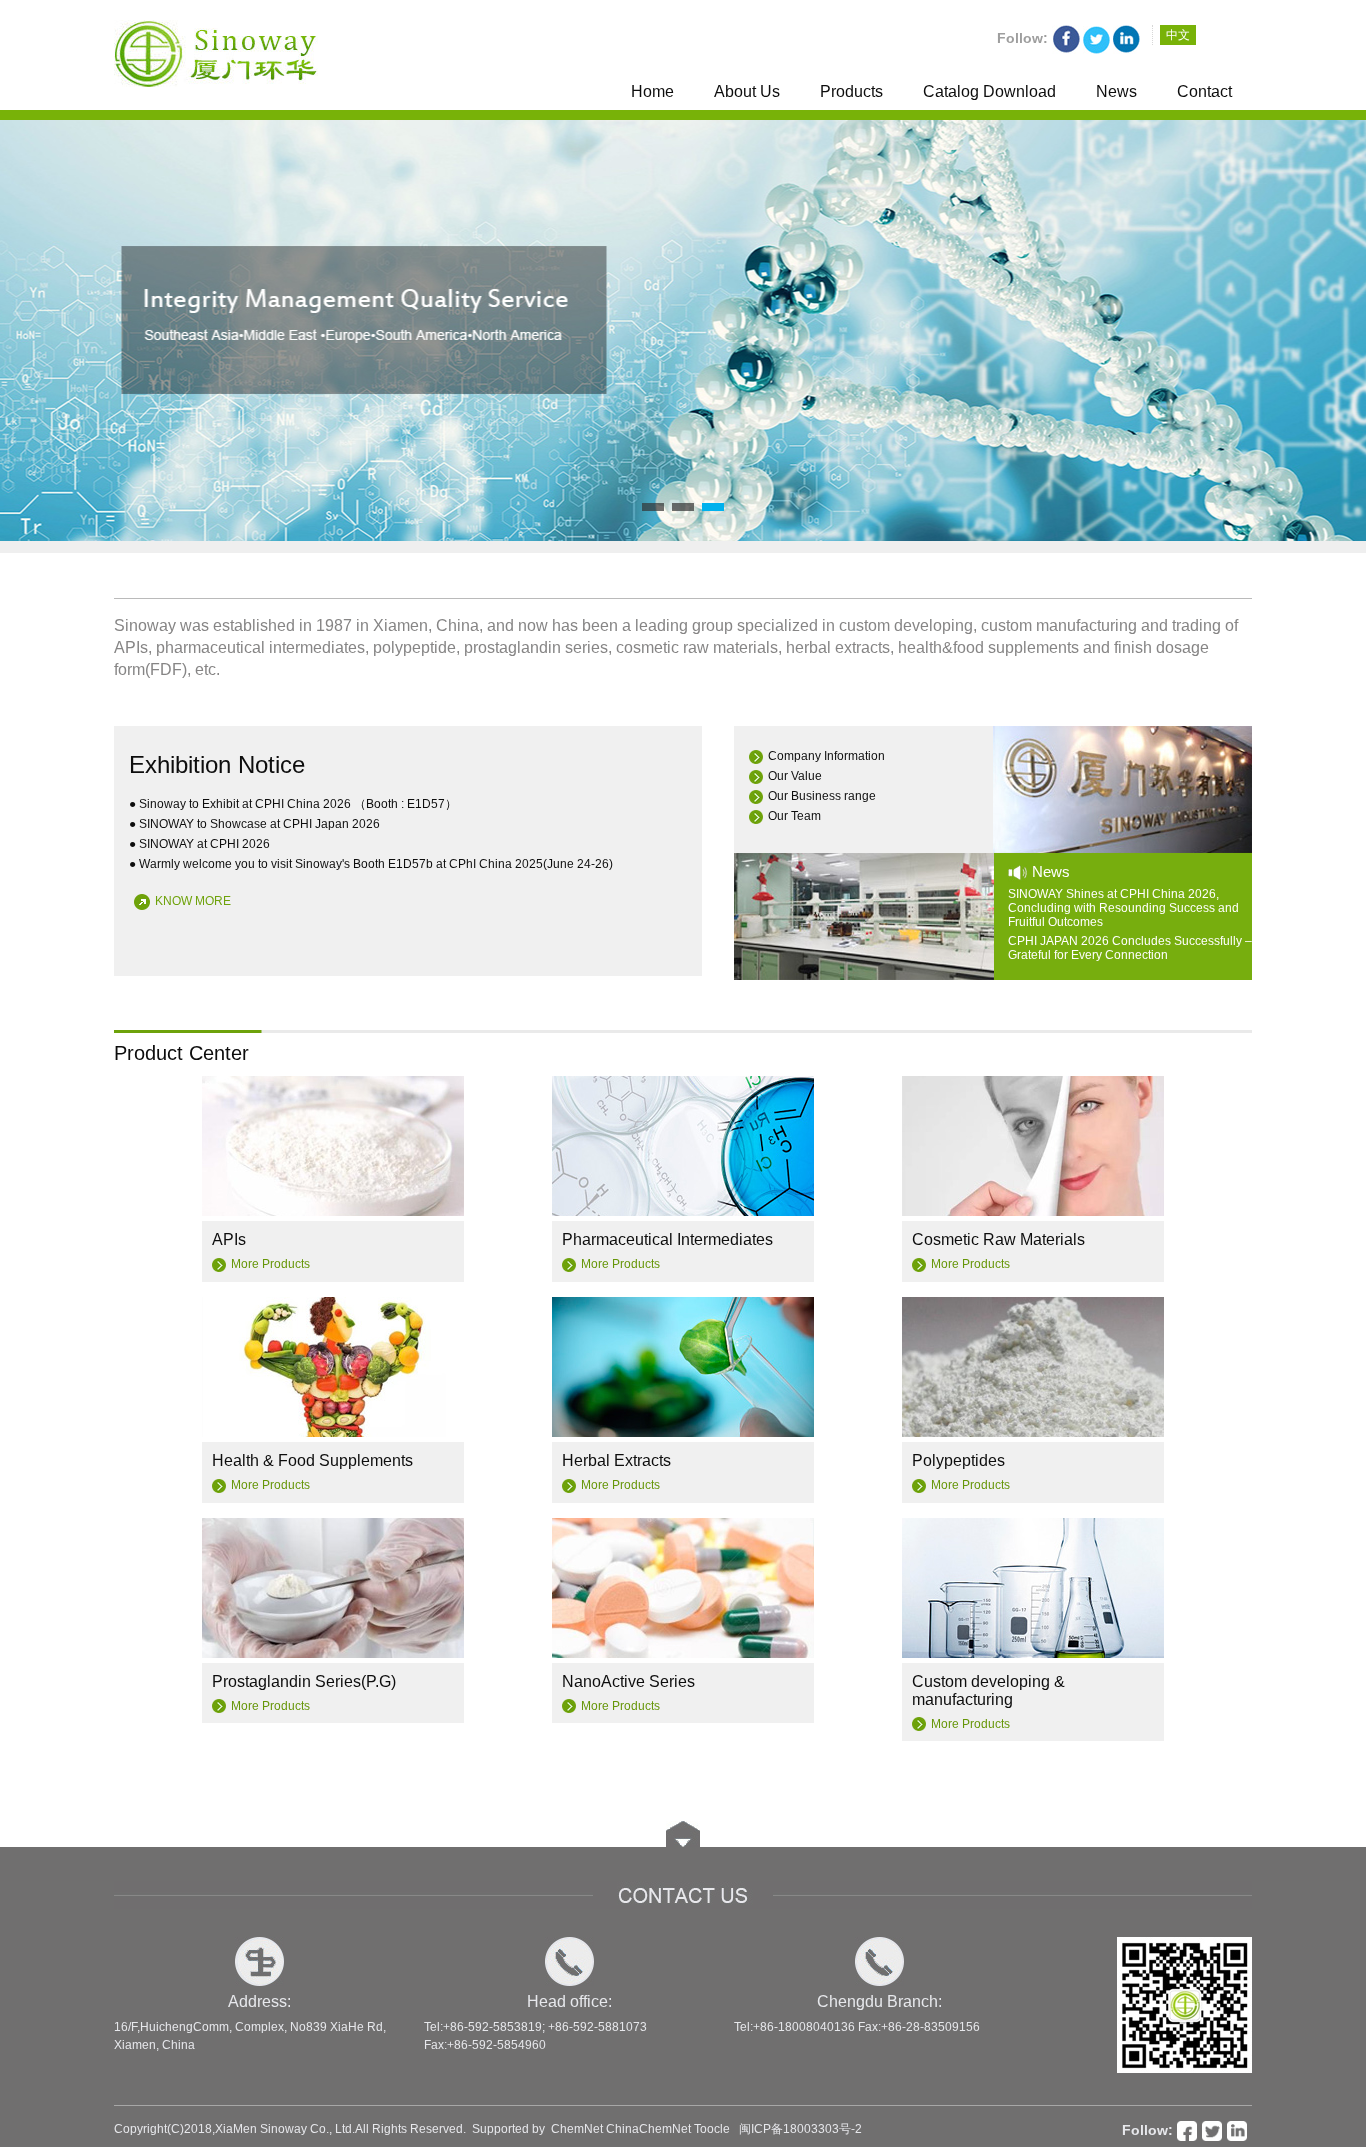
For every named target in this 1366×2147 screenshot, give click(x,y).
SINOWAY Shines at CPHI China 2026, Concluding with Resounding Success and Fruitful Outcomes (1123, 908)
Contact (1204, 91)
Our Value (795, 776)
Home (652, 91)
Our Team (794, 816)
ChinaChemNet (648, 2129)
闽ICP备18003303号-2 (800, 2129)
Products (851, 91)
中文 (1178, 35)
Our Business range (822, 796)
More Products (270, 1264)
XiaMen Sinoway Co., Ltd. (285, 2129)
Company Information (826, 756)
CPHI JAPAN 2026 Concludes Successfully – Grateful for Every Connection (1130, 948)
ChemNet (577, 2129)
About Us (747, 91)
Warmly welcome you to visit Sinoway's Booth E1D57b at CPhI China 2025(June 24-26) (376, 864)
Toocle (712, 2129)
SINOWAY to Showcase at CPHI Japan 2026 (259, 824)
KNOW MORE (193, 901)
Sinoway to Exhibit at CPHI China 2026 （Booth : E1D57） (298, 804)
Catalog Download (989, 91)
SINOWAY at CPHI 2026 (204, 844)
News (1116, 91)
